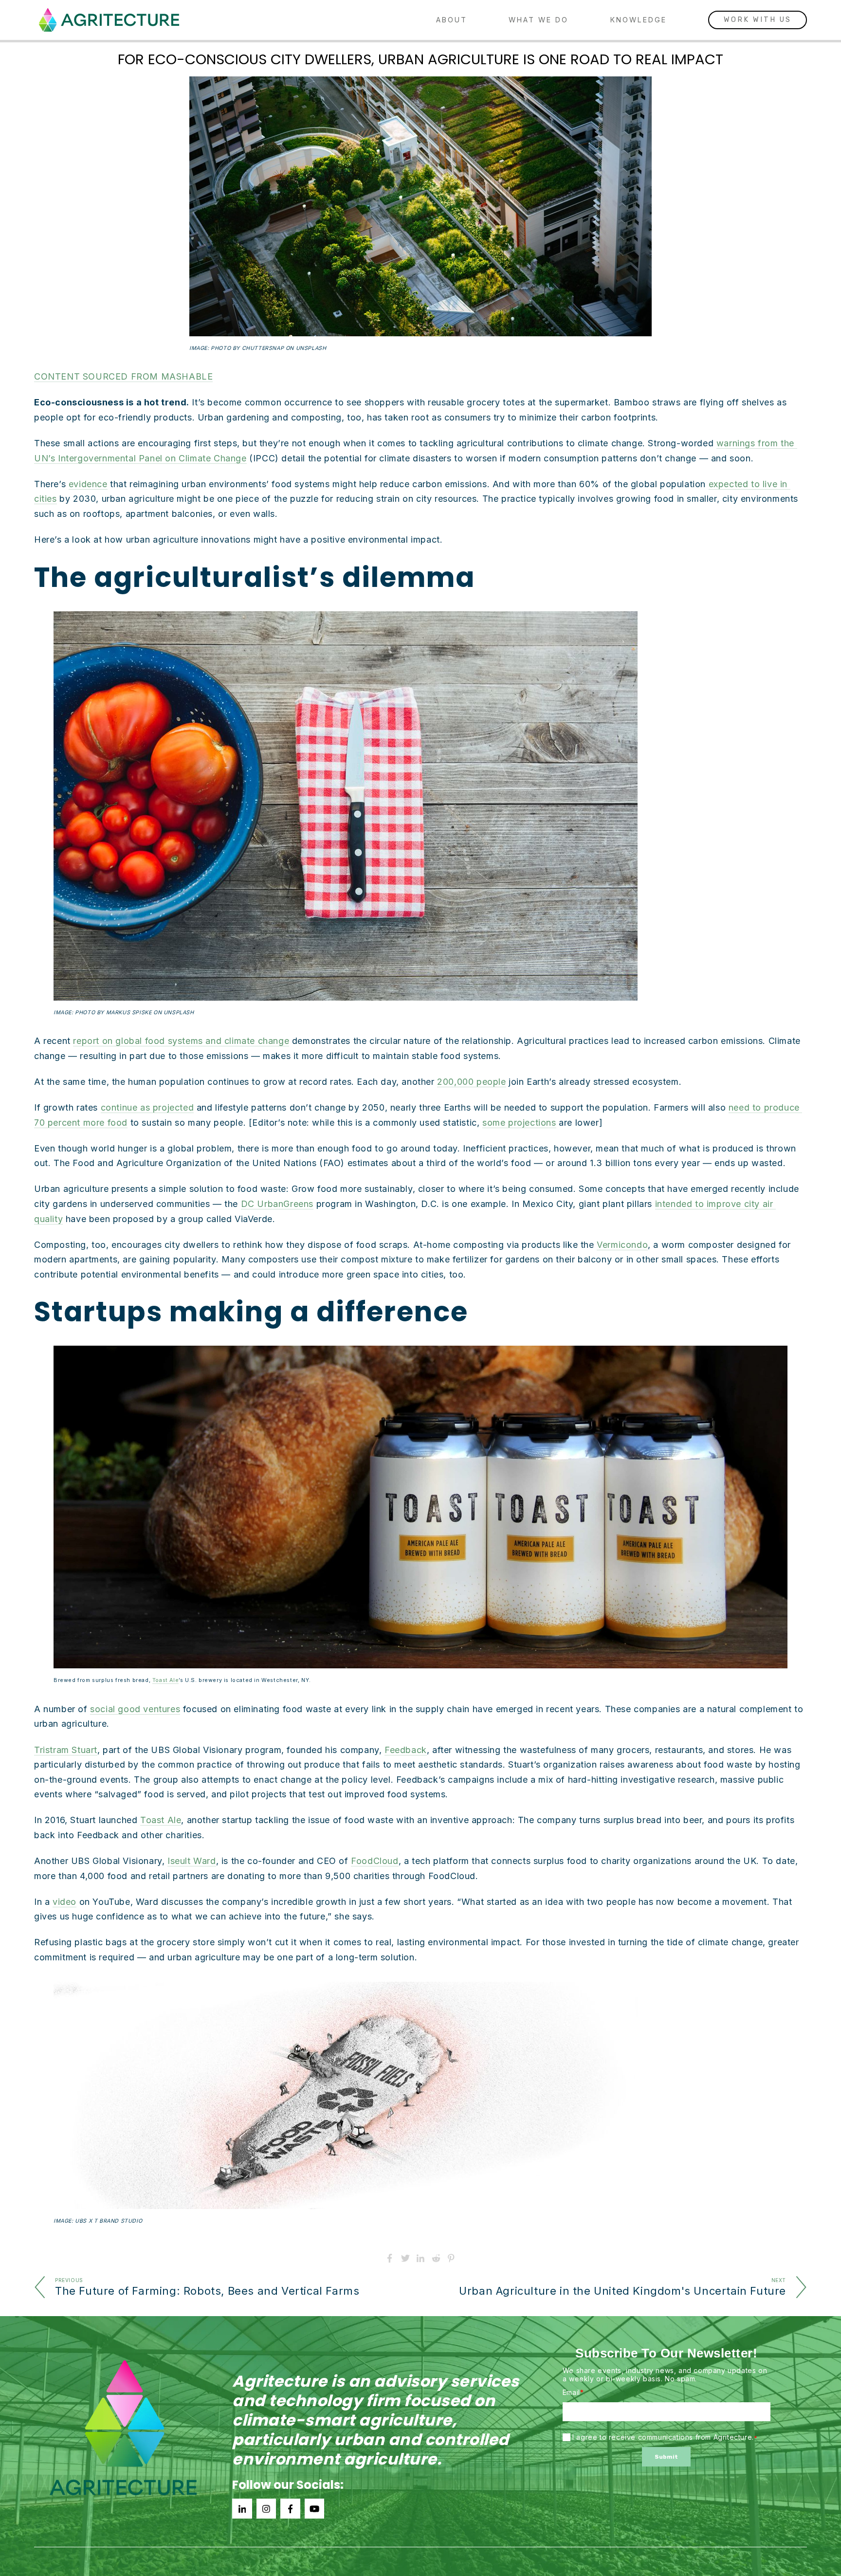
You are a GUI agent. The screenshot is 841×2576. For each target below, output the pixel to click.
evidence (88, 484)
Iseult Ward (192, 1861)
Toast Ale (165, 1680)
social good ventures (135, 1709)
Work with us (758, 20)
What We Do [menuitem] (539, 20)
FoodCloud (375, 1861)
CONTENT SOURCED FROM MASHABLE (123, 376)
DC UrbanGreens (277, 1204)
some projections (519, 1123)
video (64, 1902)
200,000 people (471, 1082)
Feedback (406, 1750)
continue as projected (147, 1107)
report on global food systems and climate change (181, 1041)
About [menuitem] (452, 20)
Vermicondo (622, 1245)
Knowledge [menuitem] (639, 20)
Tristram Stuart (66, 1750)
